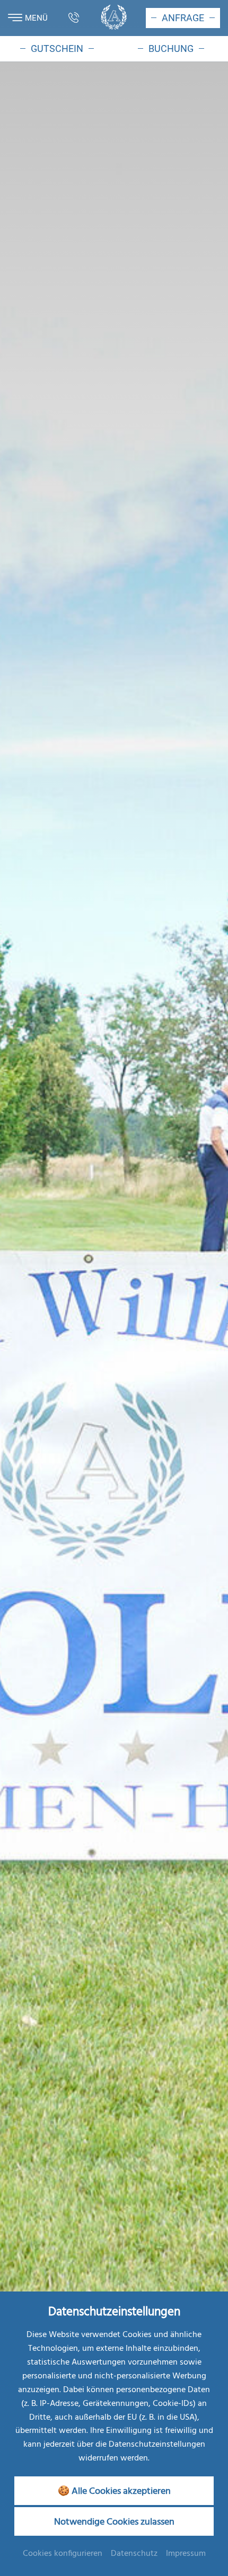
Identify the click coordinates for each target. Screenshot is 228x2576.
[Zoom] (114, 1228)
